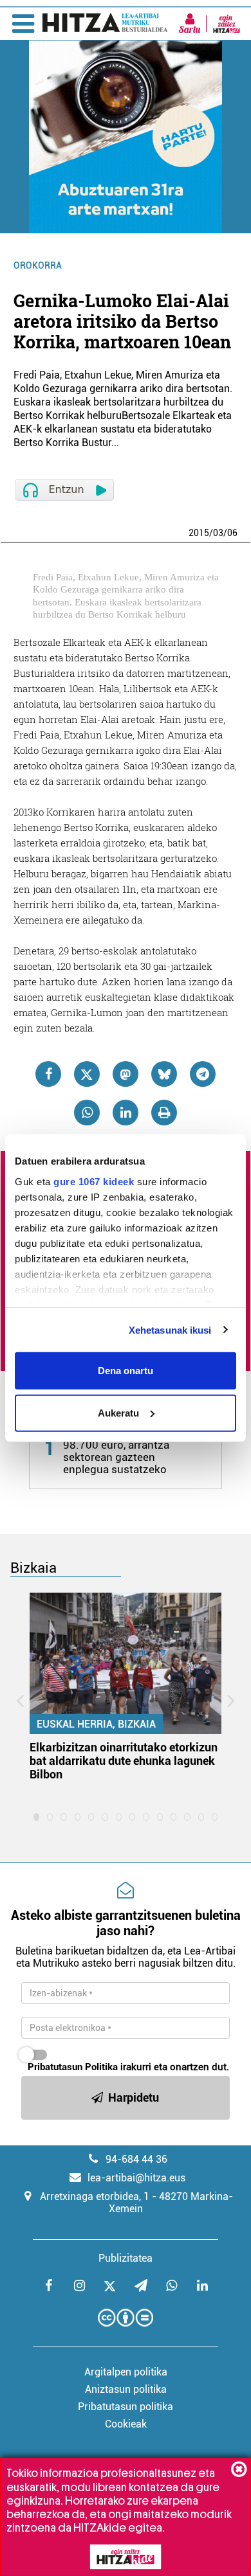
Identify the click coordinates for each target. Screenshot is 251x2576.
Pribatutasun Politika (73, 2067)
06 (232, 533)
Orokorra (38, 265)
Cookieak (126, 2424)
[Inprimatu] (164, 1113)
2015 (199, 533)
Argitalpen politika (126, 2372)
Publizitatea (126, 2258)
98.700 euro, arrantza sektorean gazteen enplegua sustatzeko (116, 1457)
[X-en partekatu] (87, 1074)
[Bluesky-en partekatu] (164, 1074)
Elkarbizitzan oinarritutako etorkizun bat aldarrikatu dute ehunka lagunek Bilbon (124, 1761)
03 (218, 533)
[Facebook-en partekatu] (48, 1074)
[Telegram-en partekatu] (203, 1074)
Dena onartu (126, 1371)
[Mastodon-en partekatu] (126, 1074)
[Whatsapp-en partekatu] (87, 1113)
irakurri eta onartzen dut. (128, 2067)
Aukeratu (118, 1412)
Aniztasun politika (126, 2389)
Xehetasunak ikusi (170, 1329)
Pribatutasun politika (126, 2407)
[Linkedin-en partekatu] (126, 1113)
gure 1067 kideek (94, 1181)
